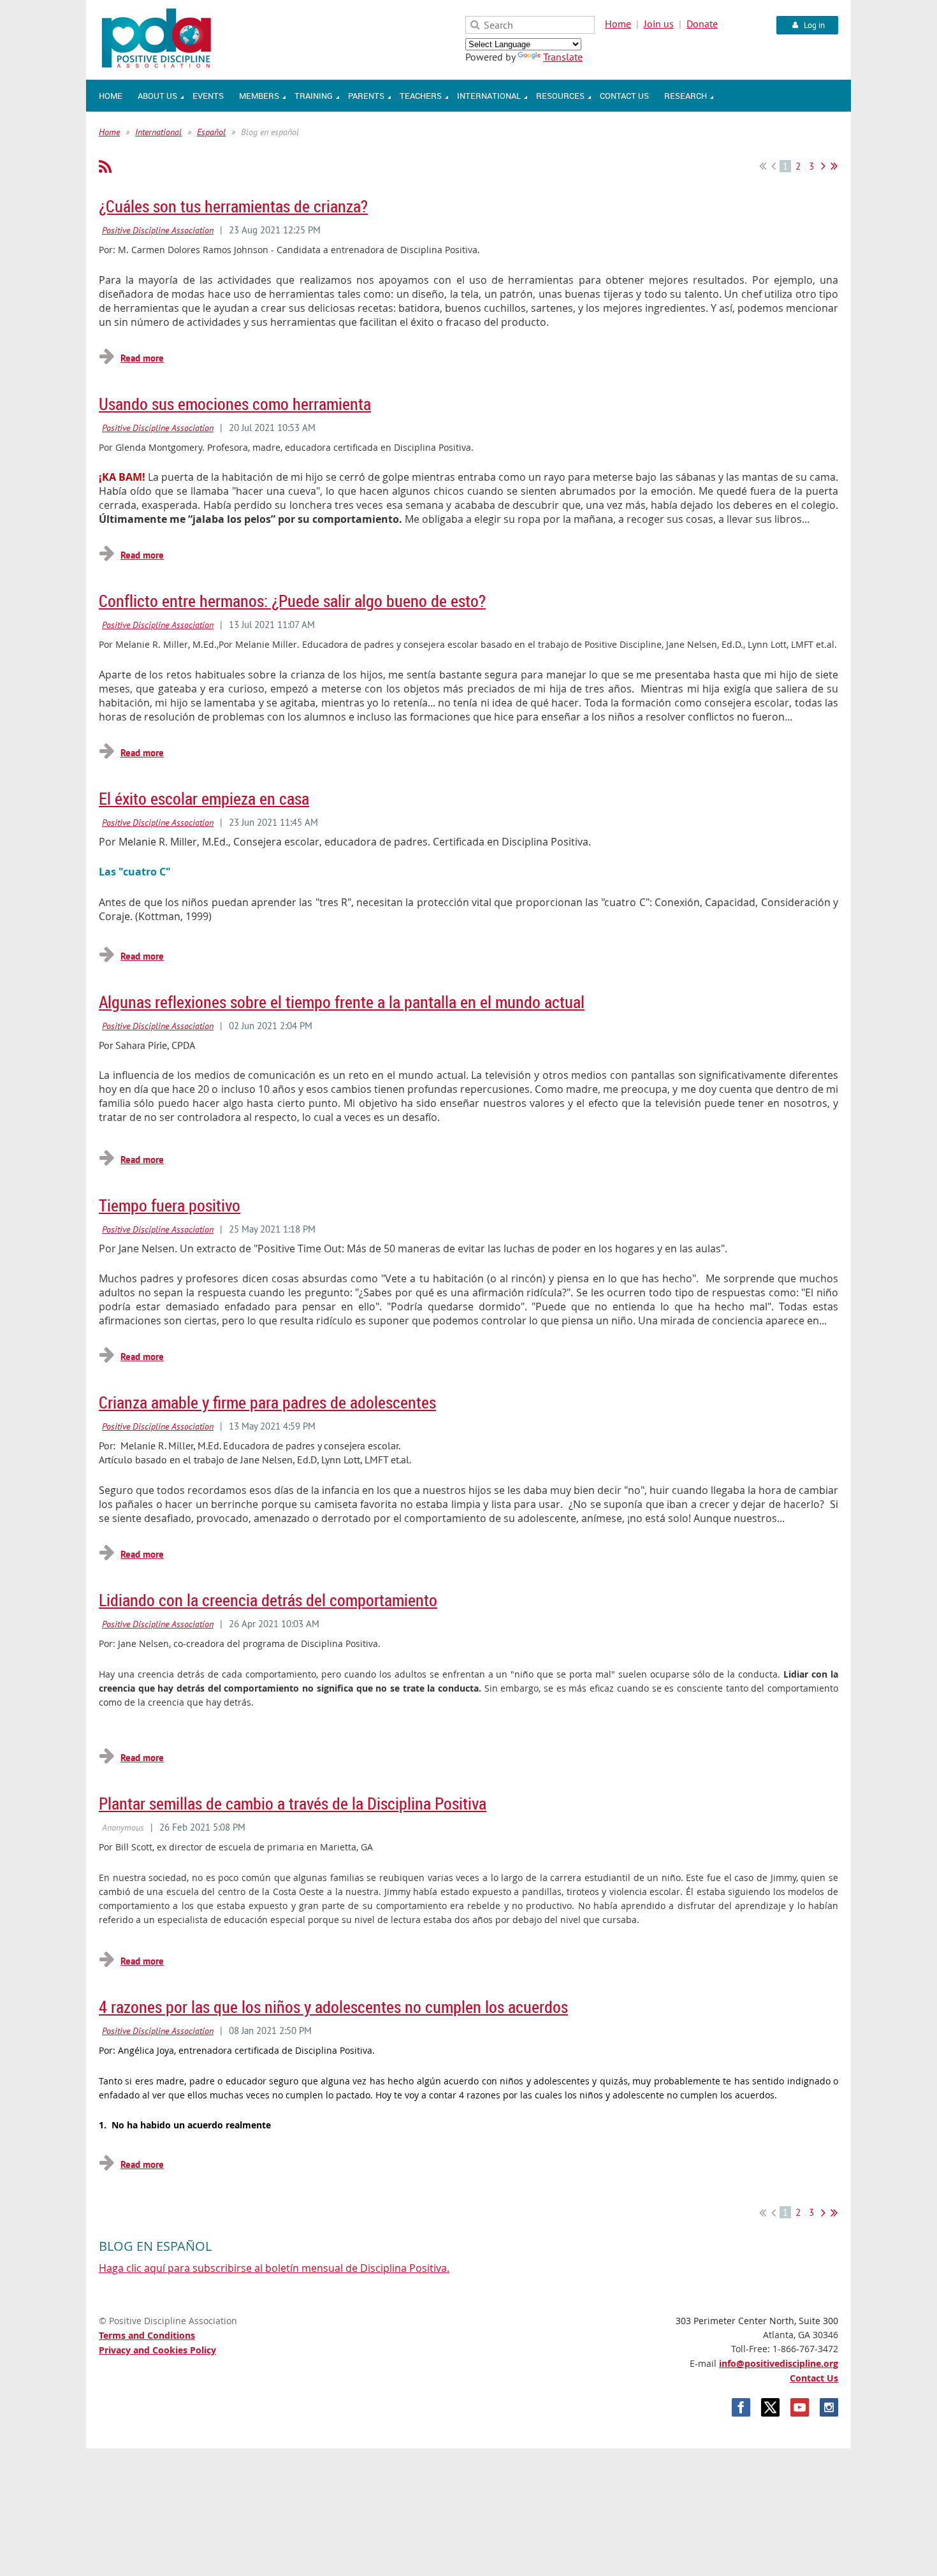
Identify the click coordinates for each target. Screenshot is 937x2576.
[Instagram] (829, 2407)
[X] (770, 2407)
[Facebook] (741, 2407)
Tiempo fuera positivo (170, 1205)
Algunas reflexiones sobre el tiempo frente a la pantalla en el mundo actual (342, 1002)
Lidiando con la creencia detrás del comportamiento (268, 1600)
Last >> (834, 166)
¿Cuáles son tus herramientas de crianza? (233, 206)
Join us (659, 24)
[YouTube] (800, 2407)
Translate (563, 57)
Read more (142, 358)
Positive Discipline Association (158, 230)
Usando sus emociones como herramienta (235, 404)
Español (211, 132)
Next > (823, 166)
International (158, 132)
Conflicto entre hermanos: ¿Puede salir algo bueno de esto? (292, 601)
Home (618, 24)
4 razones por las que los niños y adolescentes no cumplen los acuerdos (333, 2007)
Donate (702, 24)
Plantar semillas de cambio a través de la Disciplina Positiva (293, 1804)
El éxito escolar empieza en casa (204, 799)
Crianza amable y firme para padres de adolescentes (267, 1402)
